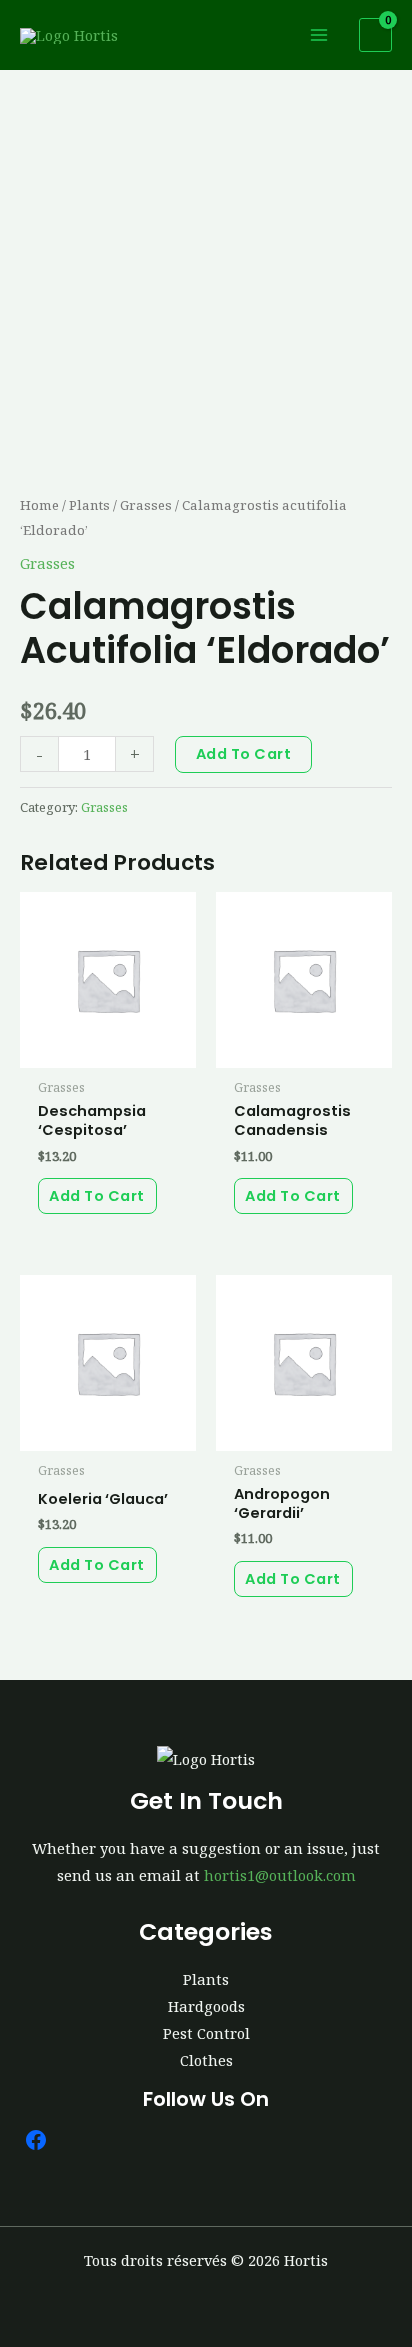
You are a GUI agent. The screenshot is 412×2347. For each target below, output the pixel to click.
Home (39, 505)
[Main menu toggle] (319, 35)
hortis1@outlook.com (280, 1875)
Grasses (146, 505)
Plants (89, 505)
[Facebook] (36, 2140)
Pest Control (206, 2033)
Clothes (206, 2060)
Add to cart (244, 754)
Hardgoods (206, 2006)
